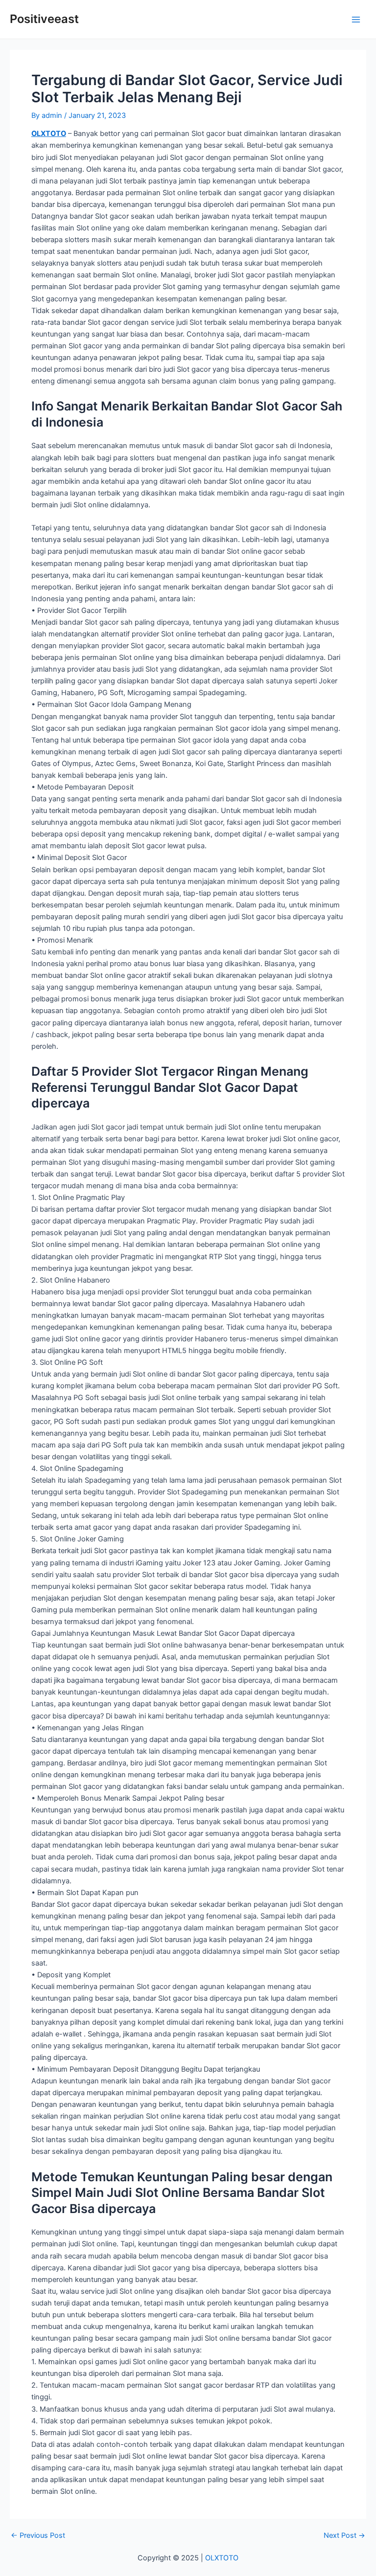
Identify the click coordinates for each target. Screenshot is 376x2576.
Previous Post (38, 2536)
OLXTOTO (49, 134)
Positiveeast (44, 19)
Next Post (344, 2536)
